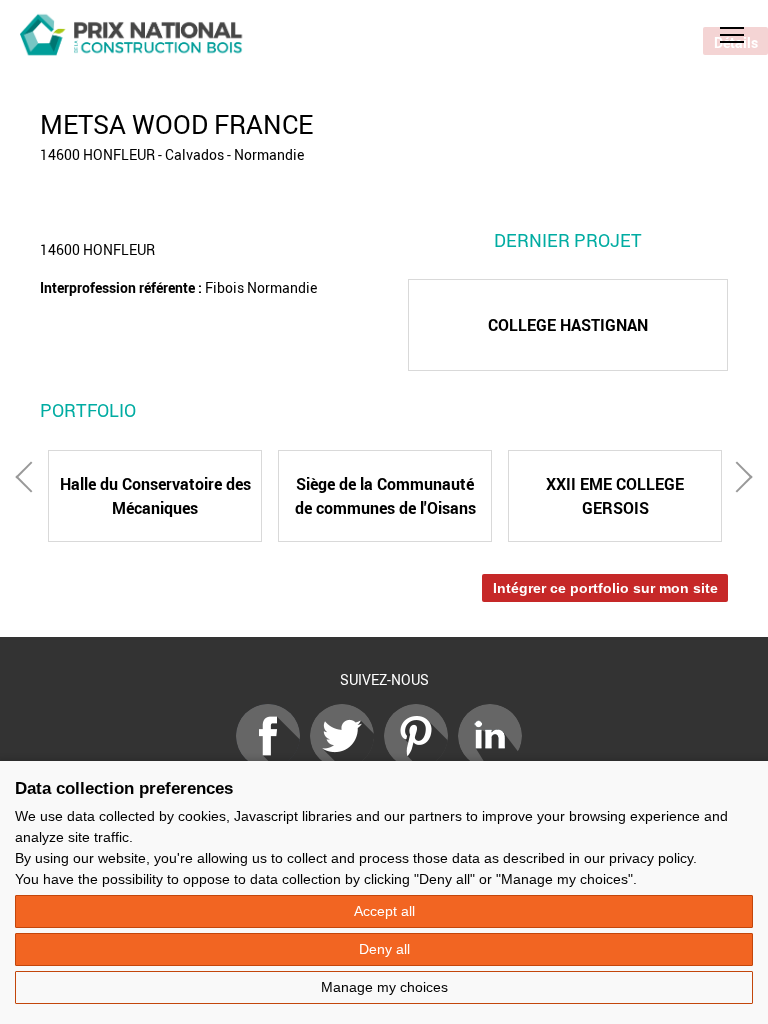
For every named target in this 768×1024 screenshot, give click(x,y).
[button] (732, 35)
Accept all (384, 911)
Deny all (384, 949)
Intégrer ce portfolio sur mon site (605, 588)
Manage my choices (384, 987)
